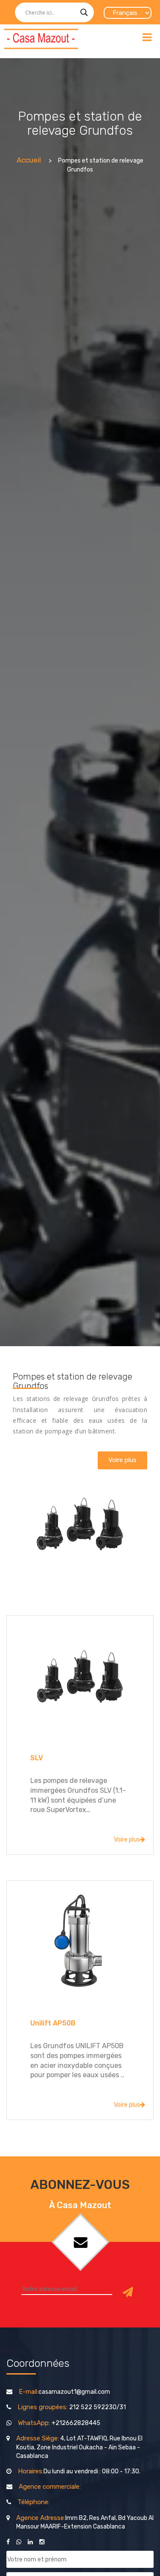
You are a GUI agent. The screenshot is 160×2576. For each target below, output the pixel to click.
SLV (37, 1758)
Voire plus (127, 1840)
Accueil (29, 160)
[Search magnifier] (84, 12)
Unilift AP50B (53, 2023)
